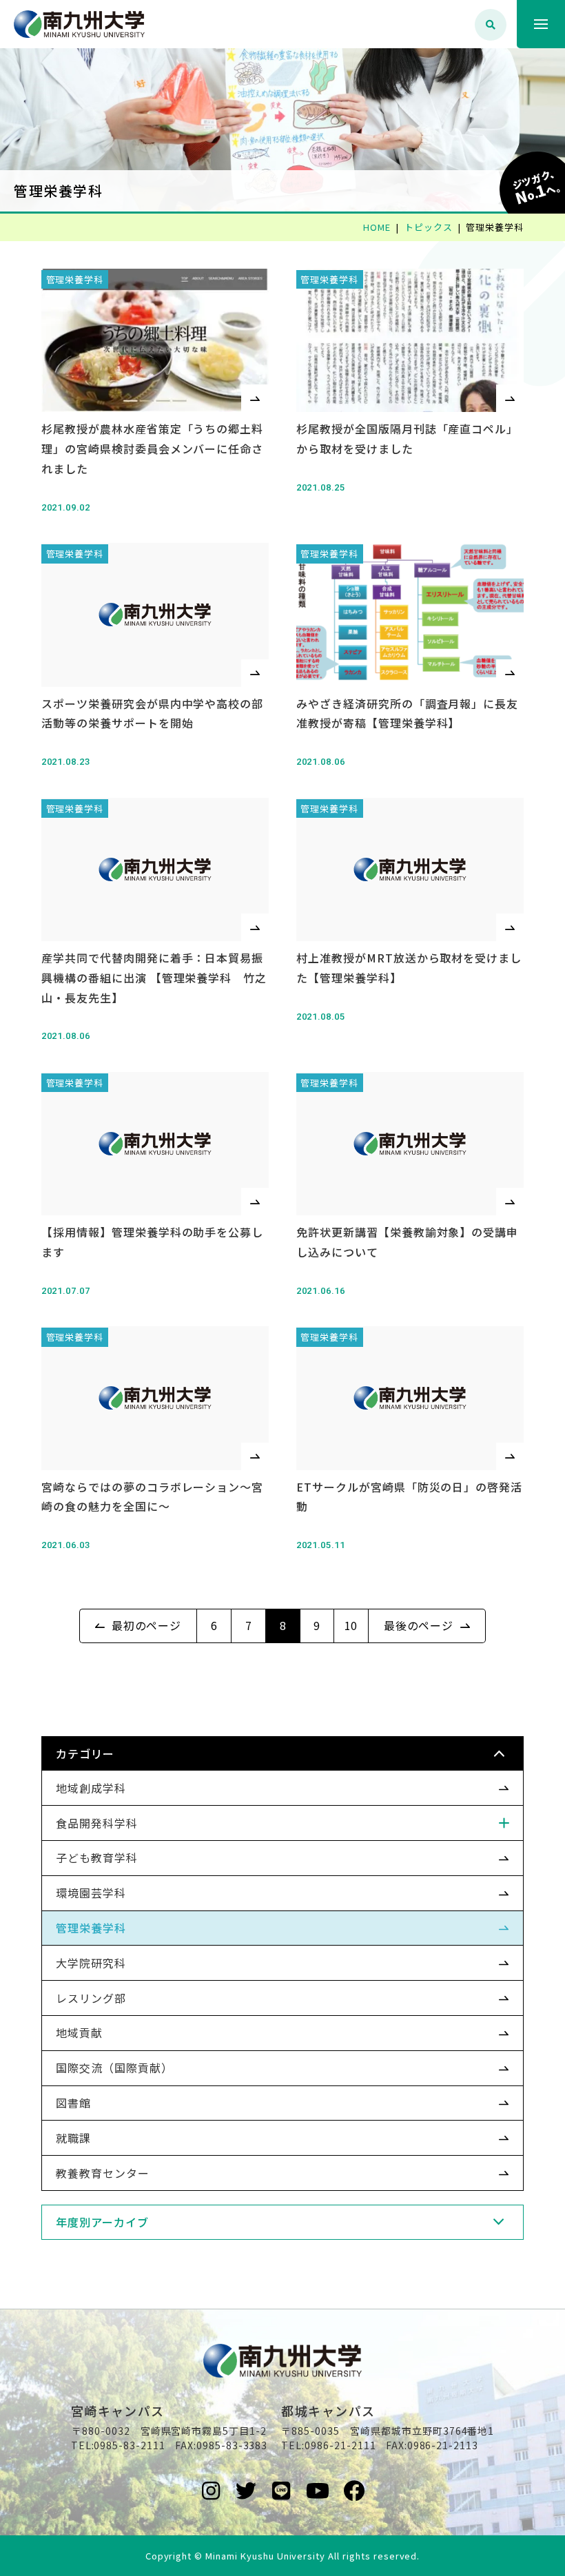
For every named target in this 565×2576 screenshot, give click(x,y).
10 (351, 1625)
